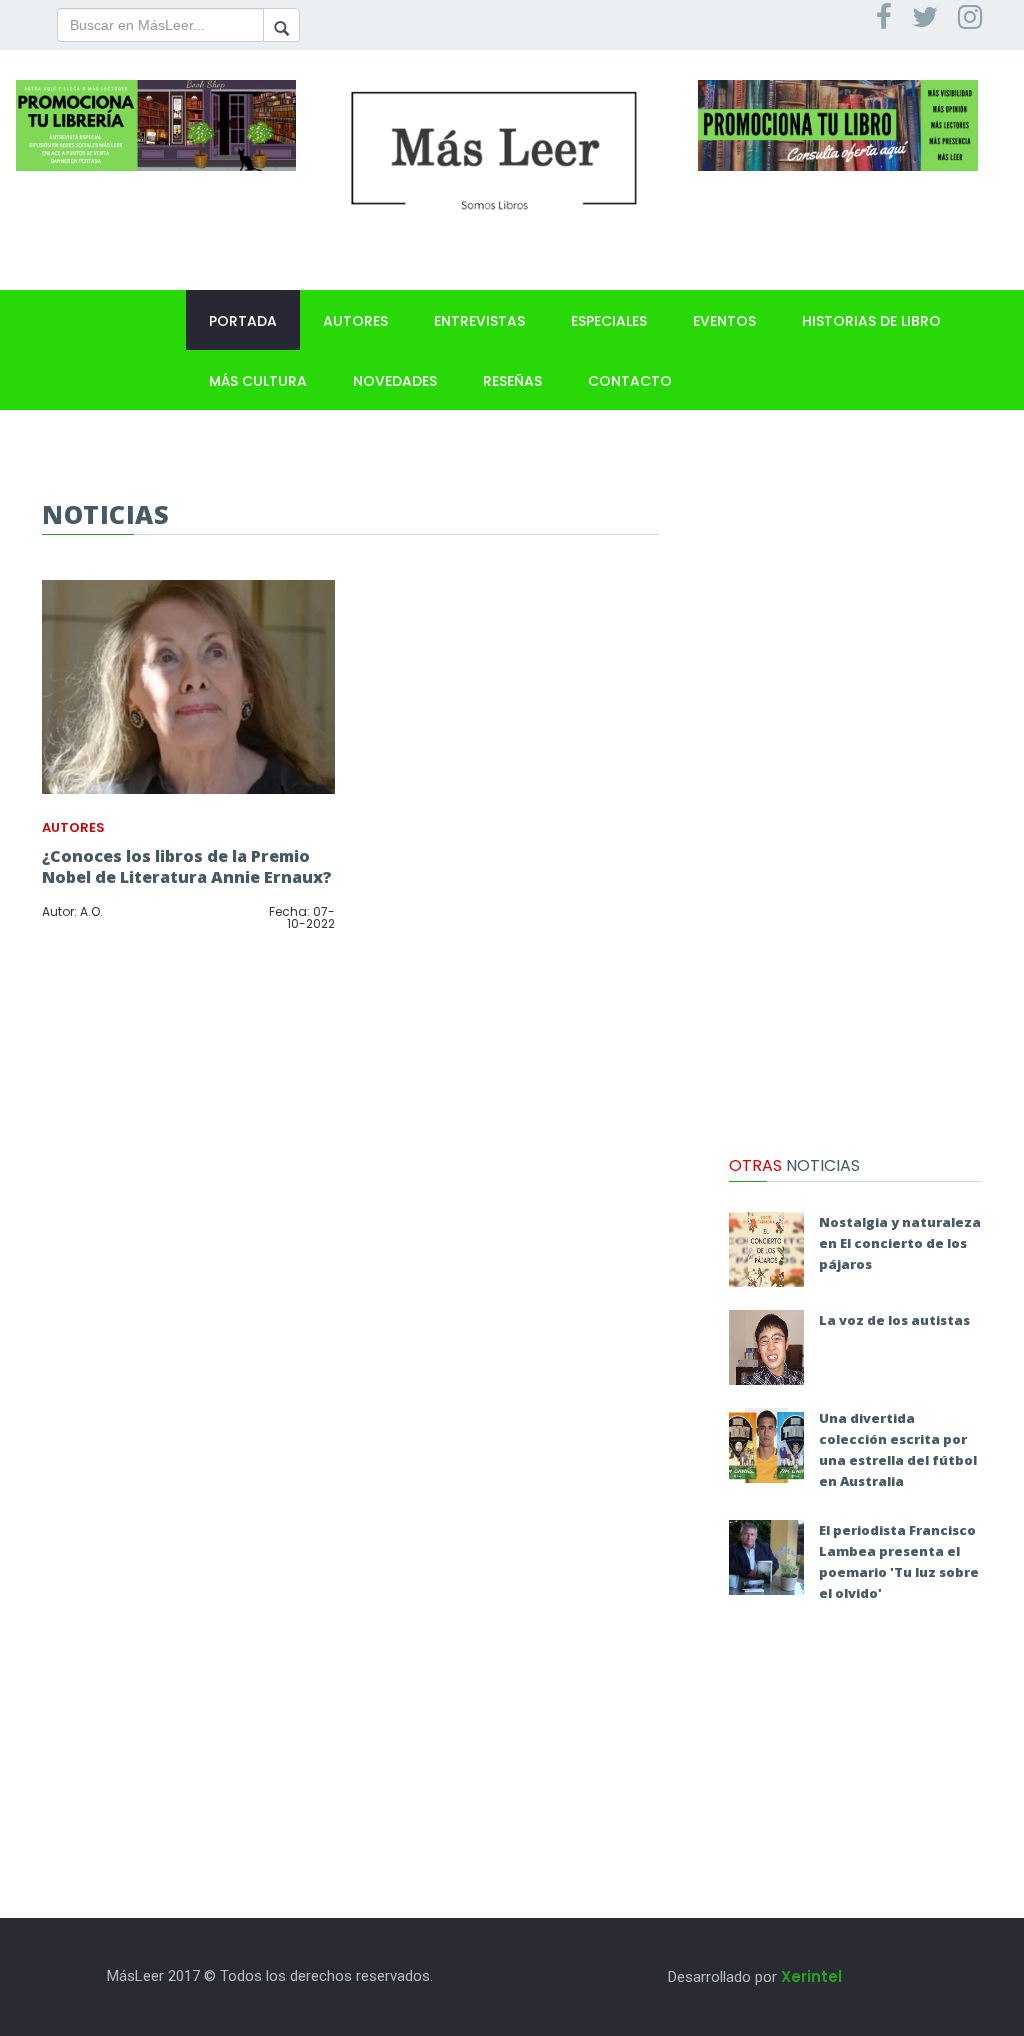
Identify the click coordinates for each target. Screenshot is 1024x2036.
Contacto (630, 381)
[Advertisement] (855, 800)
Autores (355, 321)
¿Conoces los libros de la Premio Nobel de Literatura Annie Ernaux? (187, 866)
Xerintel (811, 1976)
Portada (243, 321)
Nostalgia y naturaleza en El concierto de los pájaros (900, 1243)
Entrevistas (479, 321)
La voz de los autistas (894, 1320)
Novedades (395, 381)
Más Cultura (258, 381)
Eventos (724, 321)
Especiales (609, 321)
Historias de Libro (871, 321)
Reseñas (512, 381)
